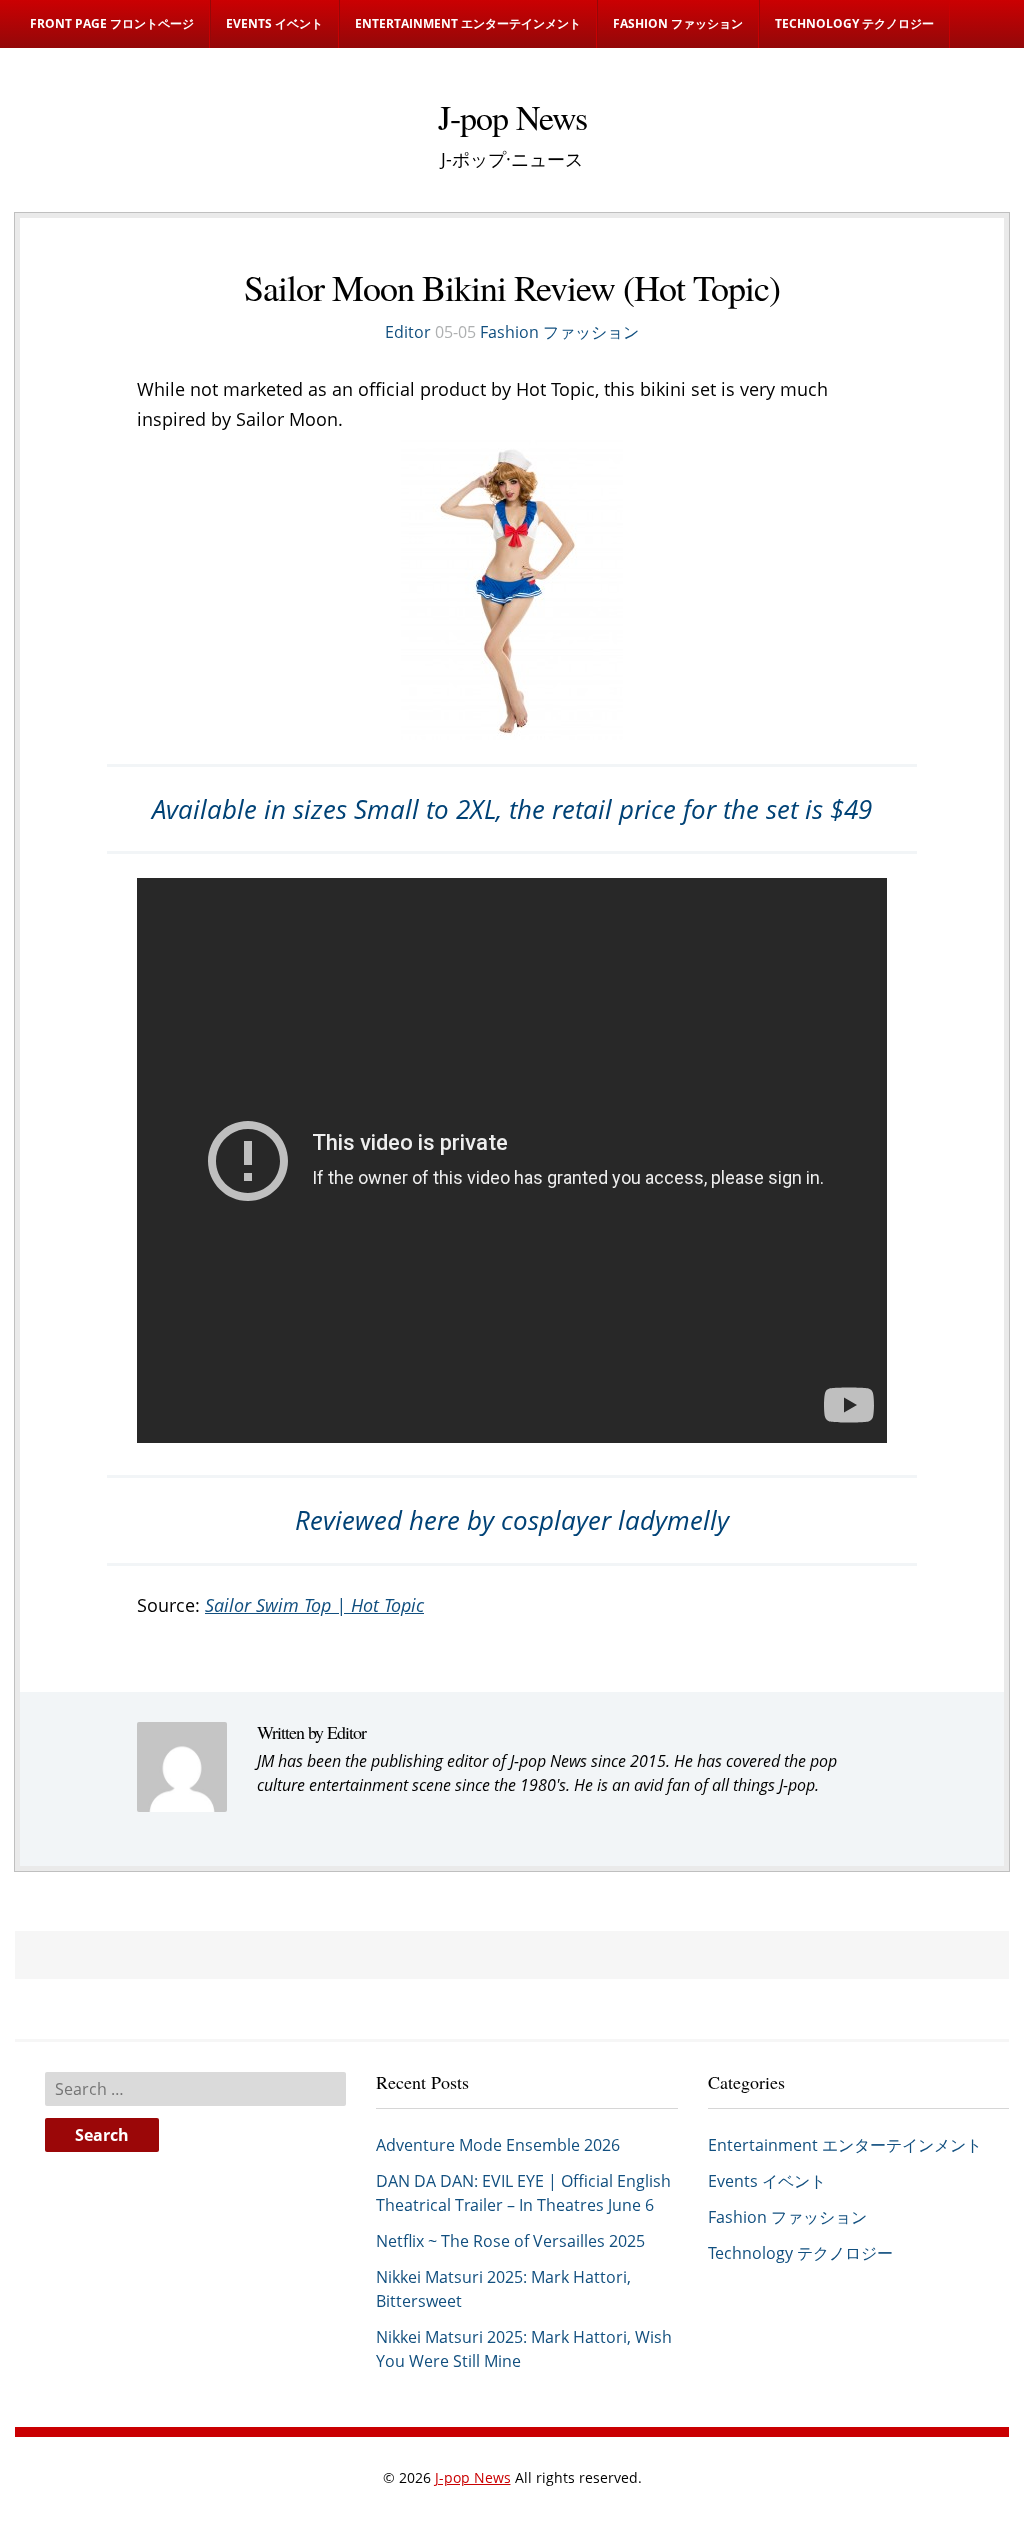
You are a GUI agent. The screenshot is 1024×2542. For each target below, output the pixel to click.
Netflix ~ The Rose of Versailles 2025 (510, 2241)
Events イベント (274, 23)
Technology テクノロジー (854, 23)
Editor (408, 332)
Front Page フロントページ (112, 23)
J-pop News (473, 2477)
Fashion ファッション (678, 23)
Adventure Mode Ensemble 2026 (498, 2145)
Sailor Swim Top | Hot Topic (314, 1605)
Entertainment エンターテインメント (468, 23)
